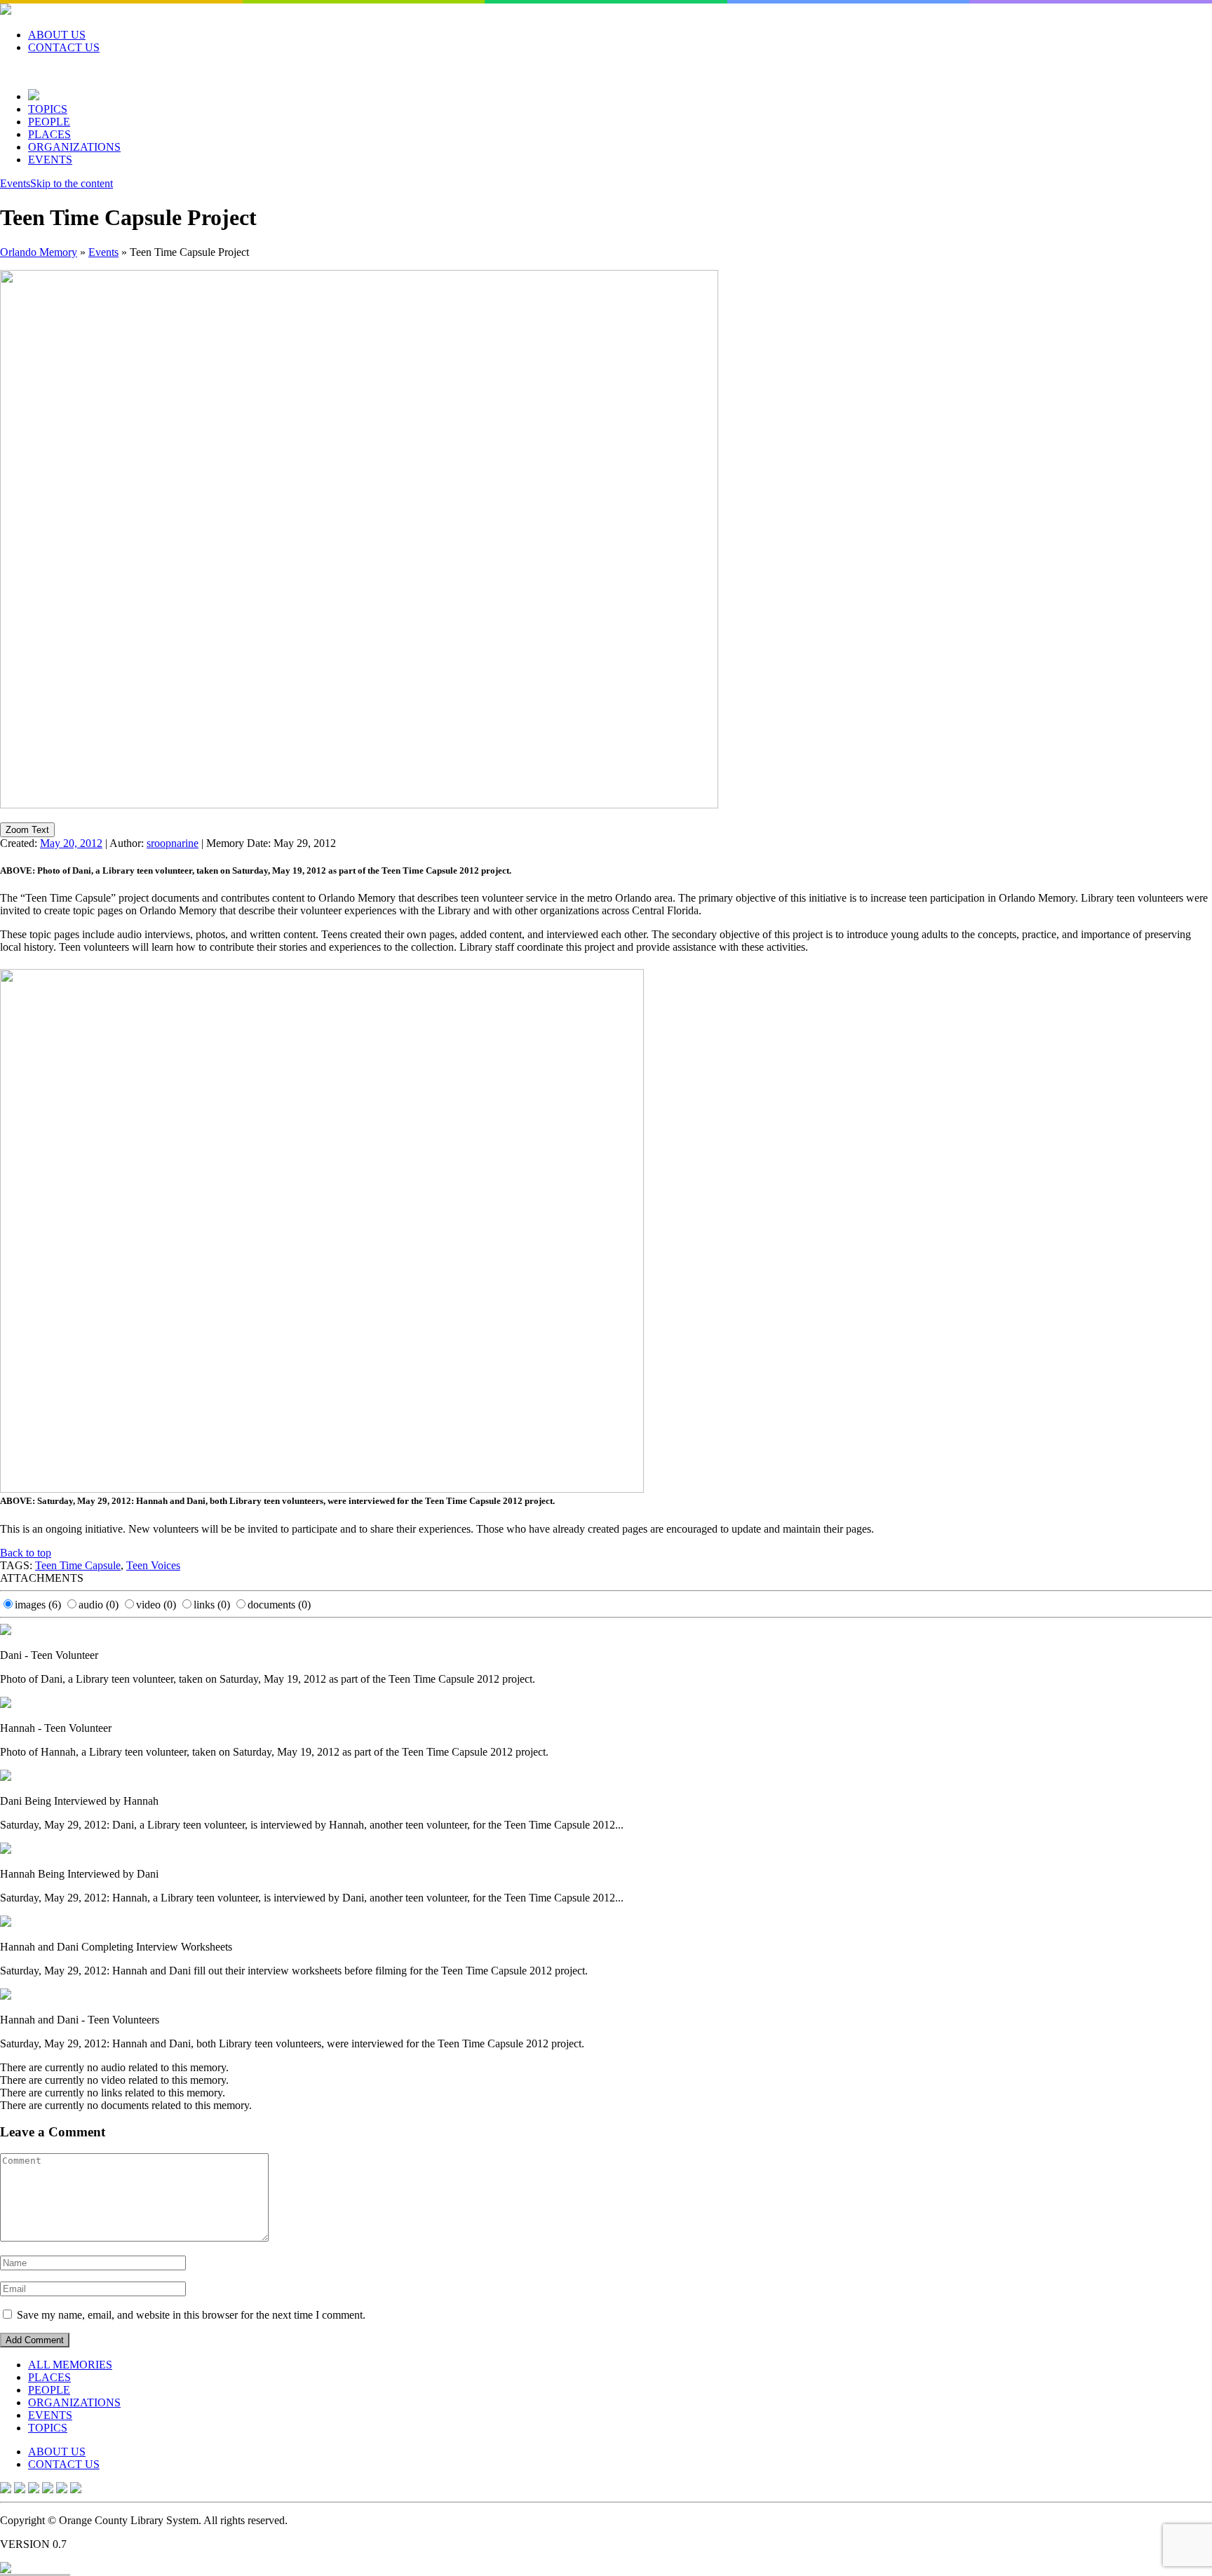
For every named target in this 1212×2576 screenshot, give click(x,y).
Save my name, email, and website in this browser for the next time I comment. (191, 2315)
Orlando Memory (39, 252)
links (212, 1605)
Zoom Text (27, 830)
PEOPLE (49, 122)
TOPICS (48, 109)
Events (15, 183)
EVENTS (50, 160)
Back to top (26, 1553)
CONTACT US (64, 47)
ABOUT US (57, 35)
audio (99, 1605)
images (38, 1605)
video (156, 1605)
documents (279, 1605)
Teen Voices (153, 1565)
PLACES (49, 134)
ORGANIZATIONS (74, 147)
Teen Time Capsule (78, 1565)
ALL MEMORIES (70, 2365)
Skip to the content (72, 183)
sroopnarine (173, 843)
